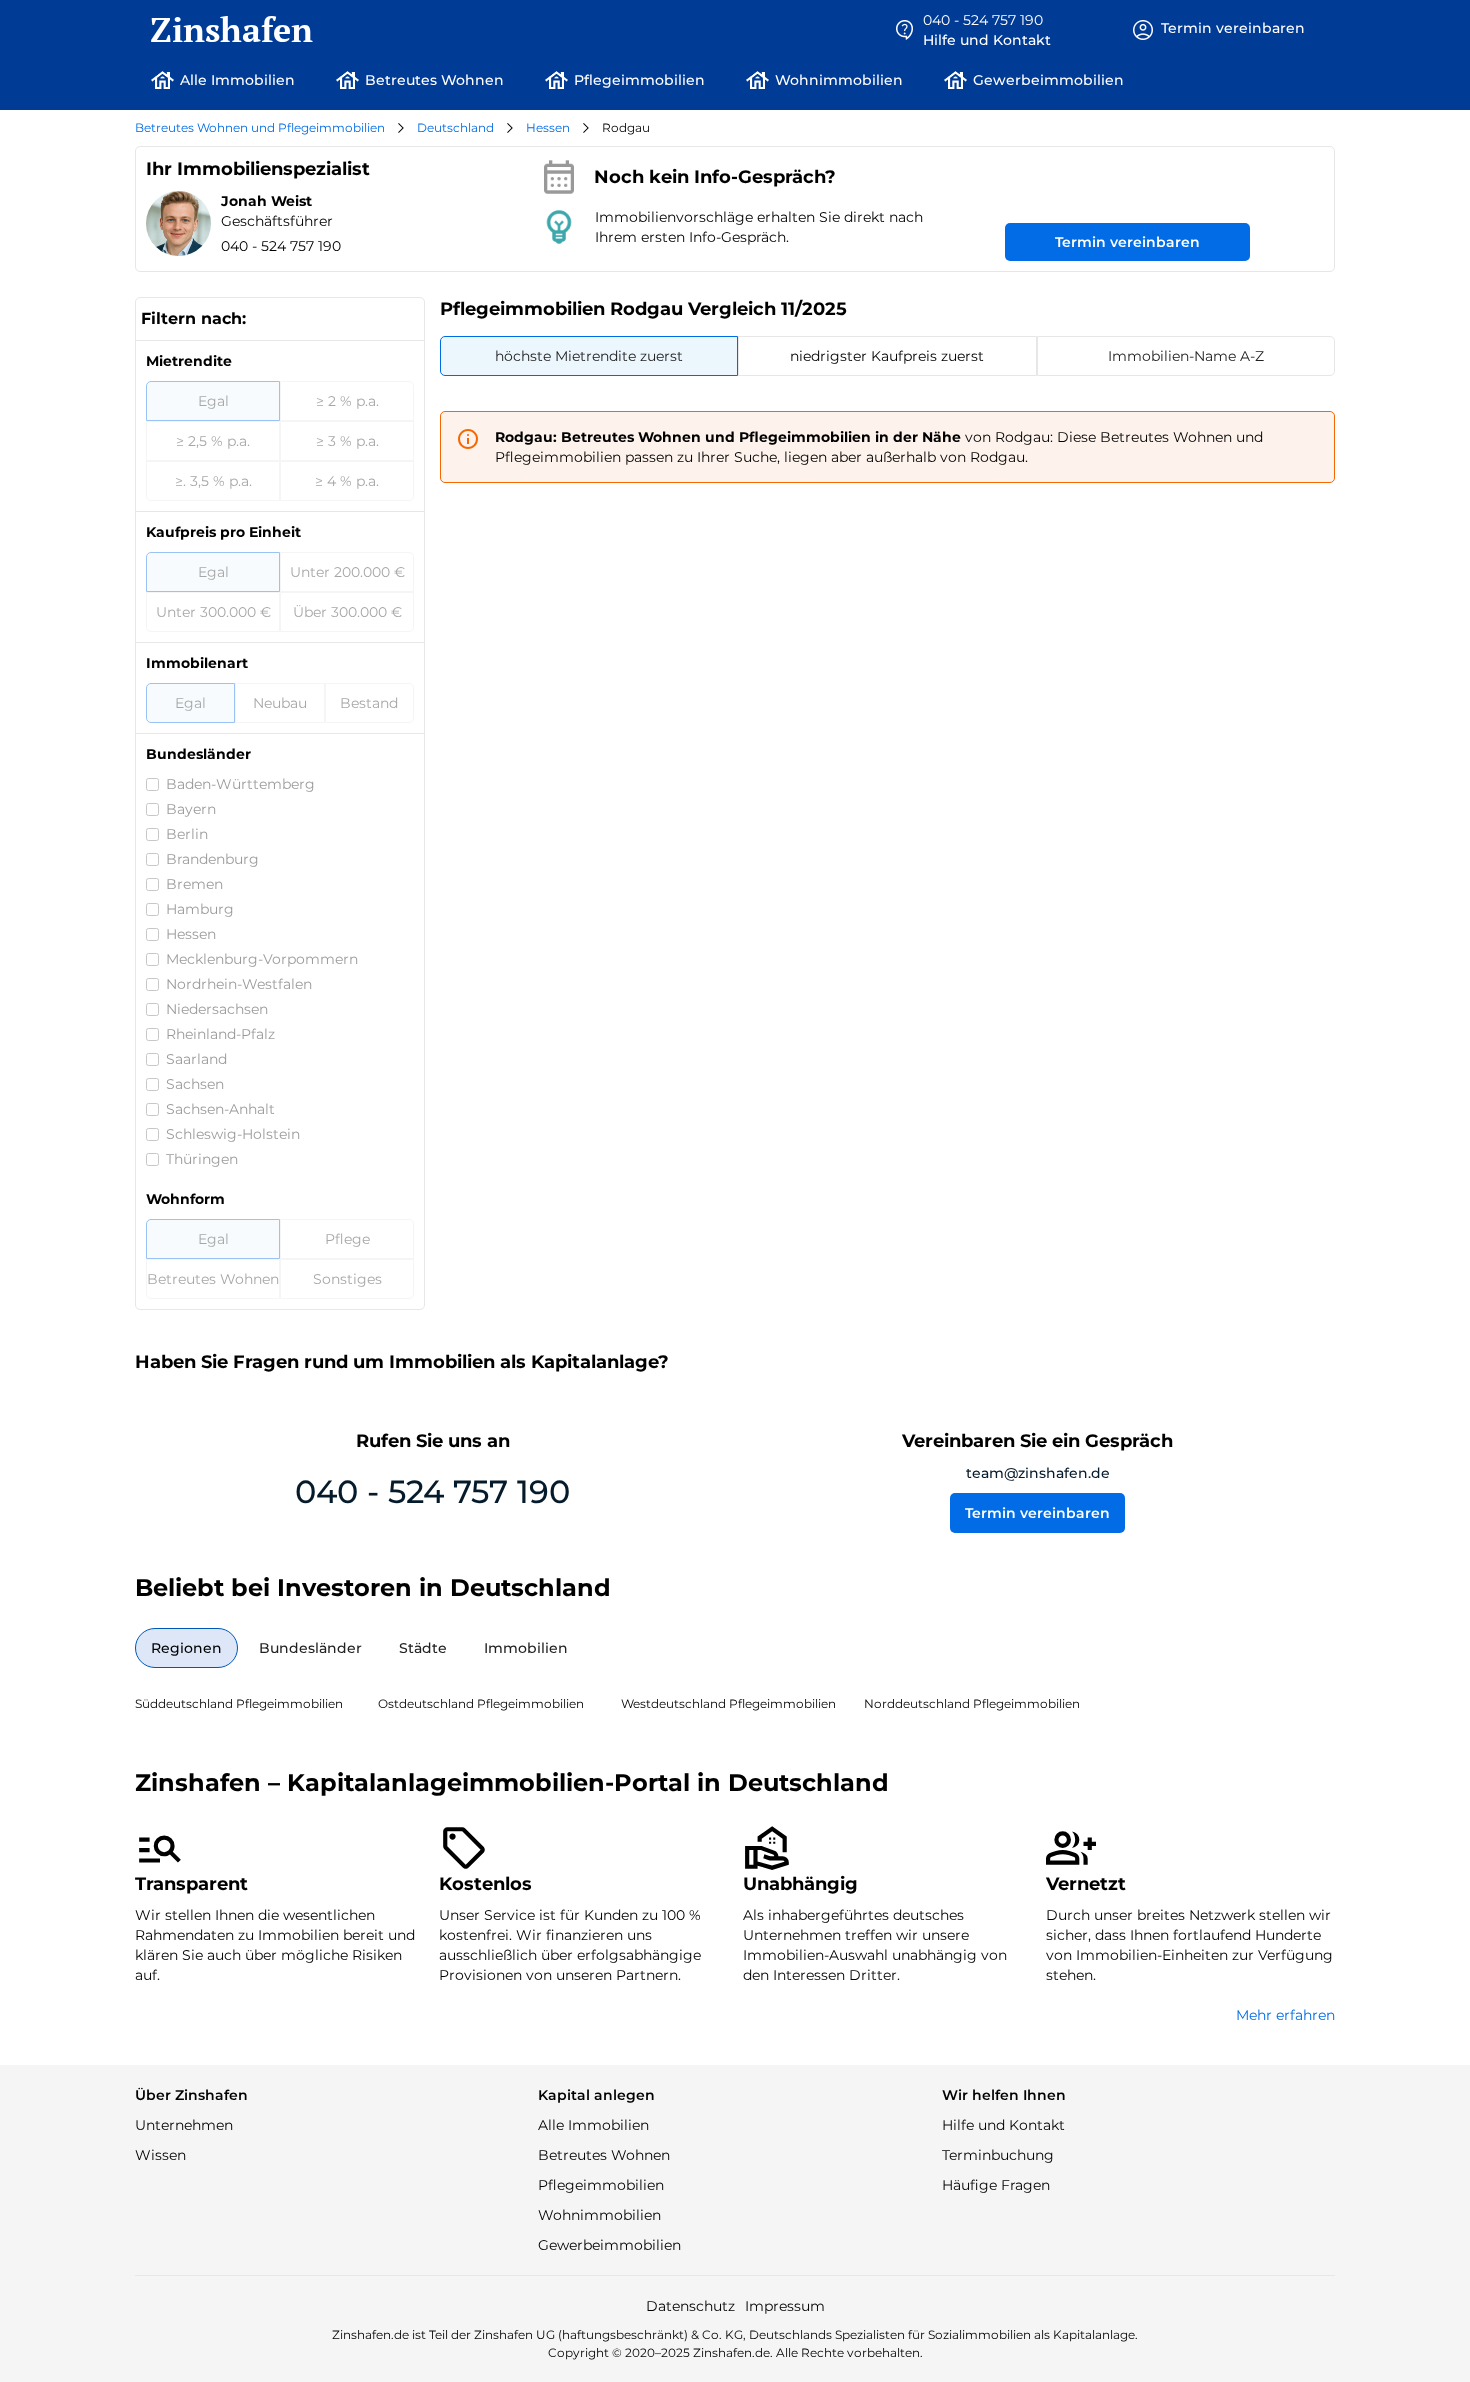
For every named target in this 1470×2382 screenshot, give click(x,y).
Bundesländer (198, 754)
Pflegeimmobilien (601, 2185)
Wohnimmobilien (599, 2215)
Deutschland (455, 127)
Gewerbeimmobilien (609, 2245)
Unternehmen (184, 2125)
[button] (972, 30)
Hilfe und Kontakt (1003, 2125)
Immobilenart (197, 663)
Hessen (548, 127)
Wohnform (185, 1199)
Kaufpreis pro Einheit (223, 532)
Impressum (785, 2306)
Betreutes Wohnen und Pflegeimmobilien (260, 127)
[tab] (589, 356)
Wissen (160, 2155)
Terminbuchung (998, 2155)
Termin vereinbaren (1127, 242)
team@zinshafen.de (1038, 1473)
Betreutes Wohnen (604, 2155)
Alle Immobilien (593, 2125)
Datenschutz (690, 2306)
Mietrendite (189, 361)
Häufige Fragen (996, 2185)
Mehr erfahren (1285, 2015)
